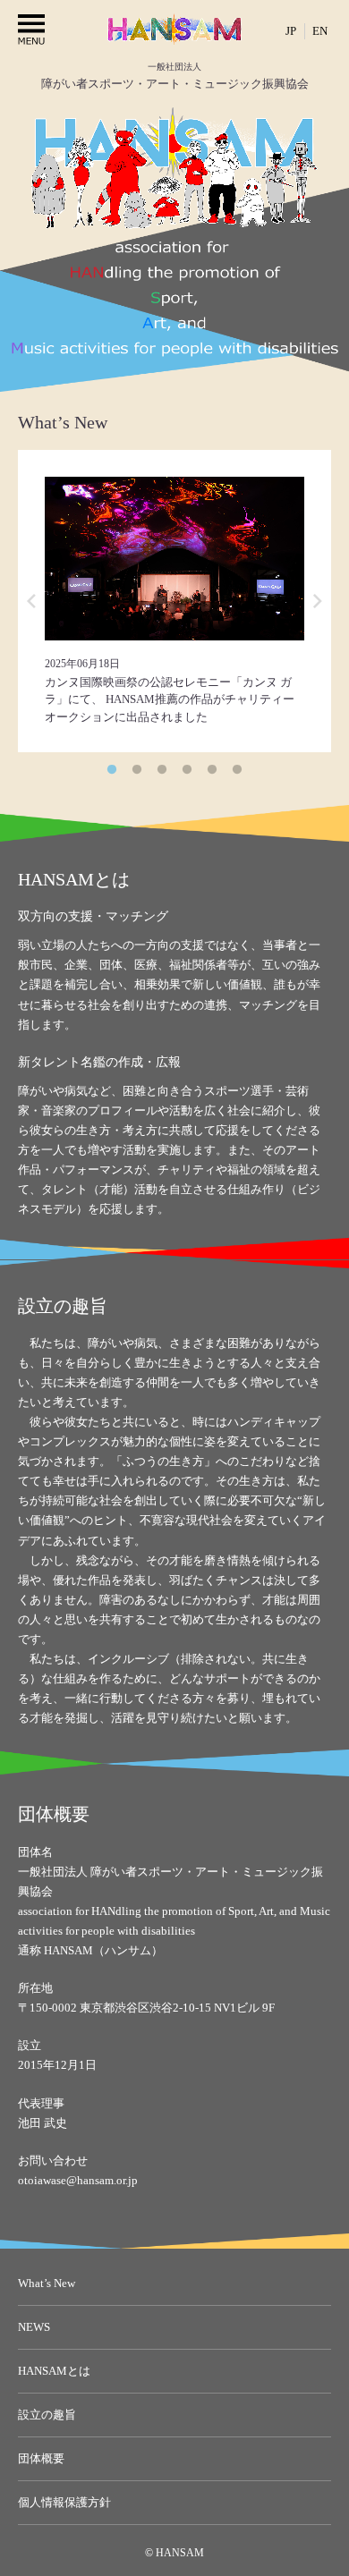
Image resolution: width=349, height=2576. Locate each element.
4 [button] (187, 770)
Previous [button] (31, 601)
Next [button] (318, 601)
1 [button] (112, 770)
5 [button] (212, 770)
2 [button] (137, 770)
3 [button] (162, 770)
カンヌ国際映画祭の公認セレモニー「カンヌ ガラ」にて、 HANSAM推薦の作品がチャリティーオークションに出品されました (170, 699)
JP (291, 31)
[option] (174, 601)
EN (320, 31)
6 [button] (237, 770)
